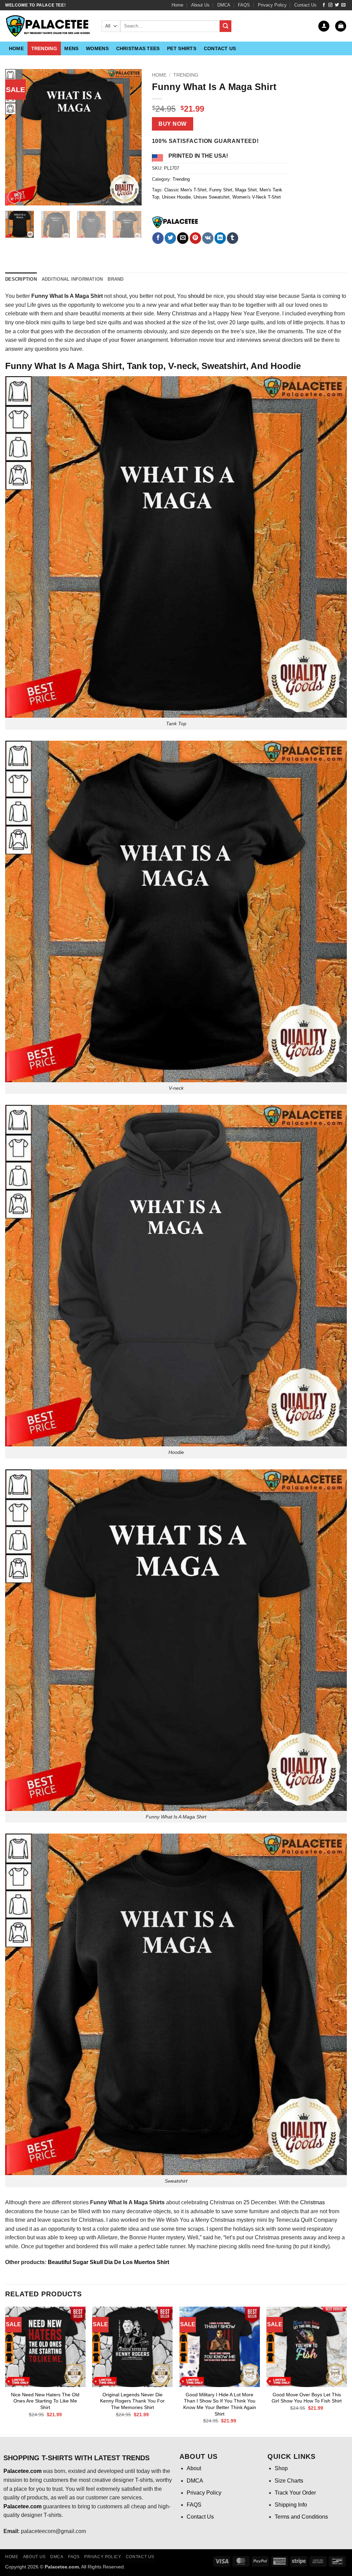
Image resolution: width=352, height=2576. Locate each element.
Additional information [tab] (72, 279)
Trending (44, 48)
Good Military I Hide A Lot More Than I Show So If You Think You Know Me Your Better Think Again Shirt (220, 2404)
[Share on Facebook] (158, 238)
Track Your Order (295, 2493)
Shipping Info (291, 2505)
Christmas (312, 2202)
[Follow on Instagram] (330, 5)
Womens (97, 48)
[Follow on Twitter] (337, 5)
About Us (200, 5)
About (194, 2468)
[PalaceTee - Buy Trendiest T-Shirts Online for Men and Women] (48, 26)
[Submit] (225, 26)
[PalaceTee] (176, 222)
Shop (281, 2468)
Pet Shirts (182, 48)
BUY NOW (172, 124)
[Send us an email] (343, 5)
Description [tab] (21, 279)
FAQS (244, 5)
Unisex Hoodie (176, 197)
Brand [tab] (115, 279)
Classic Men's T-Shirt (185, 190)
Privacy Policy (272, 5)
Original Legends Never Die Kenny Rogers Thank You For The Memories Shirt (132, 2401)
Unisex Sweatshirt (212, 197)
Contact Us (305, 5)
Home (177, 5)
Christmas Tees (138, 48)
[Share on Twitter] (170, 238)
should (196, 296)
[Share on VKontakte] (208, 238)
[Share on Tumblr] (233, 238)
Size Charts (289, 2481)
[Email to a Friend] (183, 238)
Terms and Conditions (301, 2517)
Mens (71, 48)
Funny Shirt (221, 190)
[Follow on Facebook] (324, 5)
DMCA (224, 5)
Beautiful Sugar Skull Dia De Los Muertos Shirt (108, 2262)
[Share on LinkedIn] (220, 238)
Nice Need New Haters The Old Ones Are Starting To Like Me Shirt (45, 2401)
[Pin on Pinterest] (195, 238)
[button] (324, 26)
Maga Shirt (246, 190)
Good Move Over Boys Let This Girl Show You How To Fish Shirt (307, 2398)
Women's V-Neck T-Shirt (257, 197)
